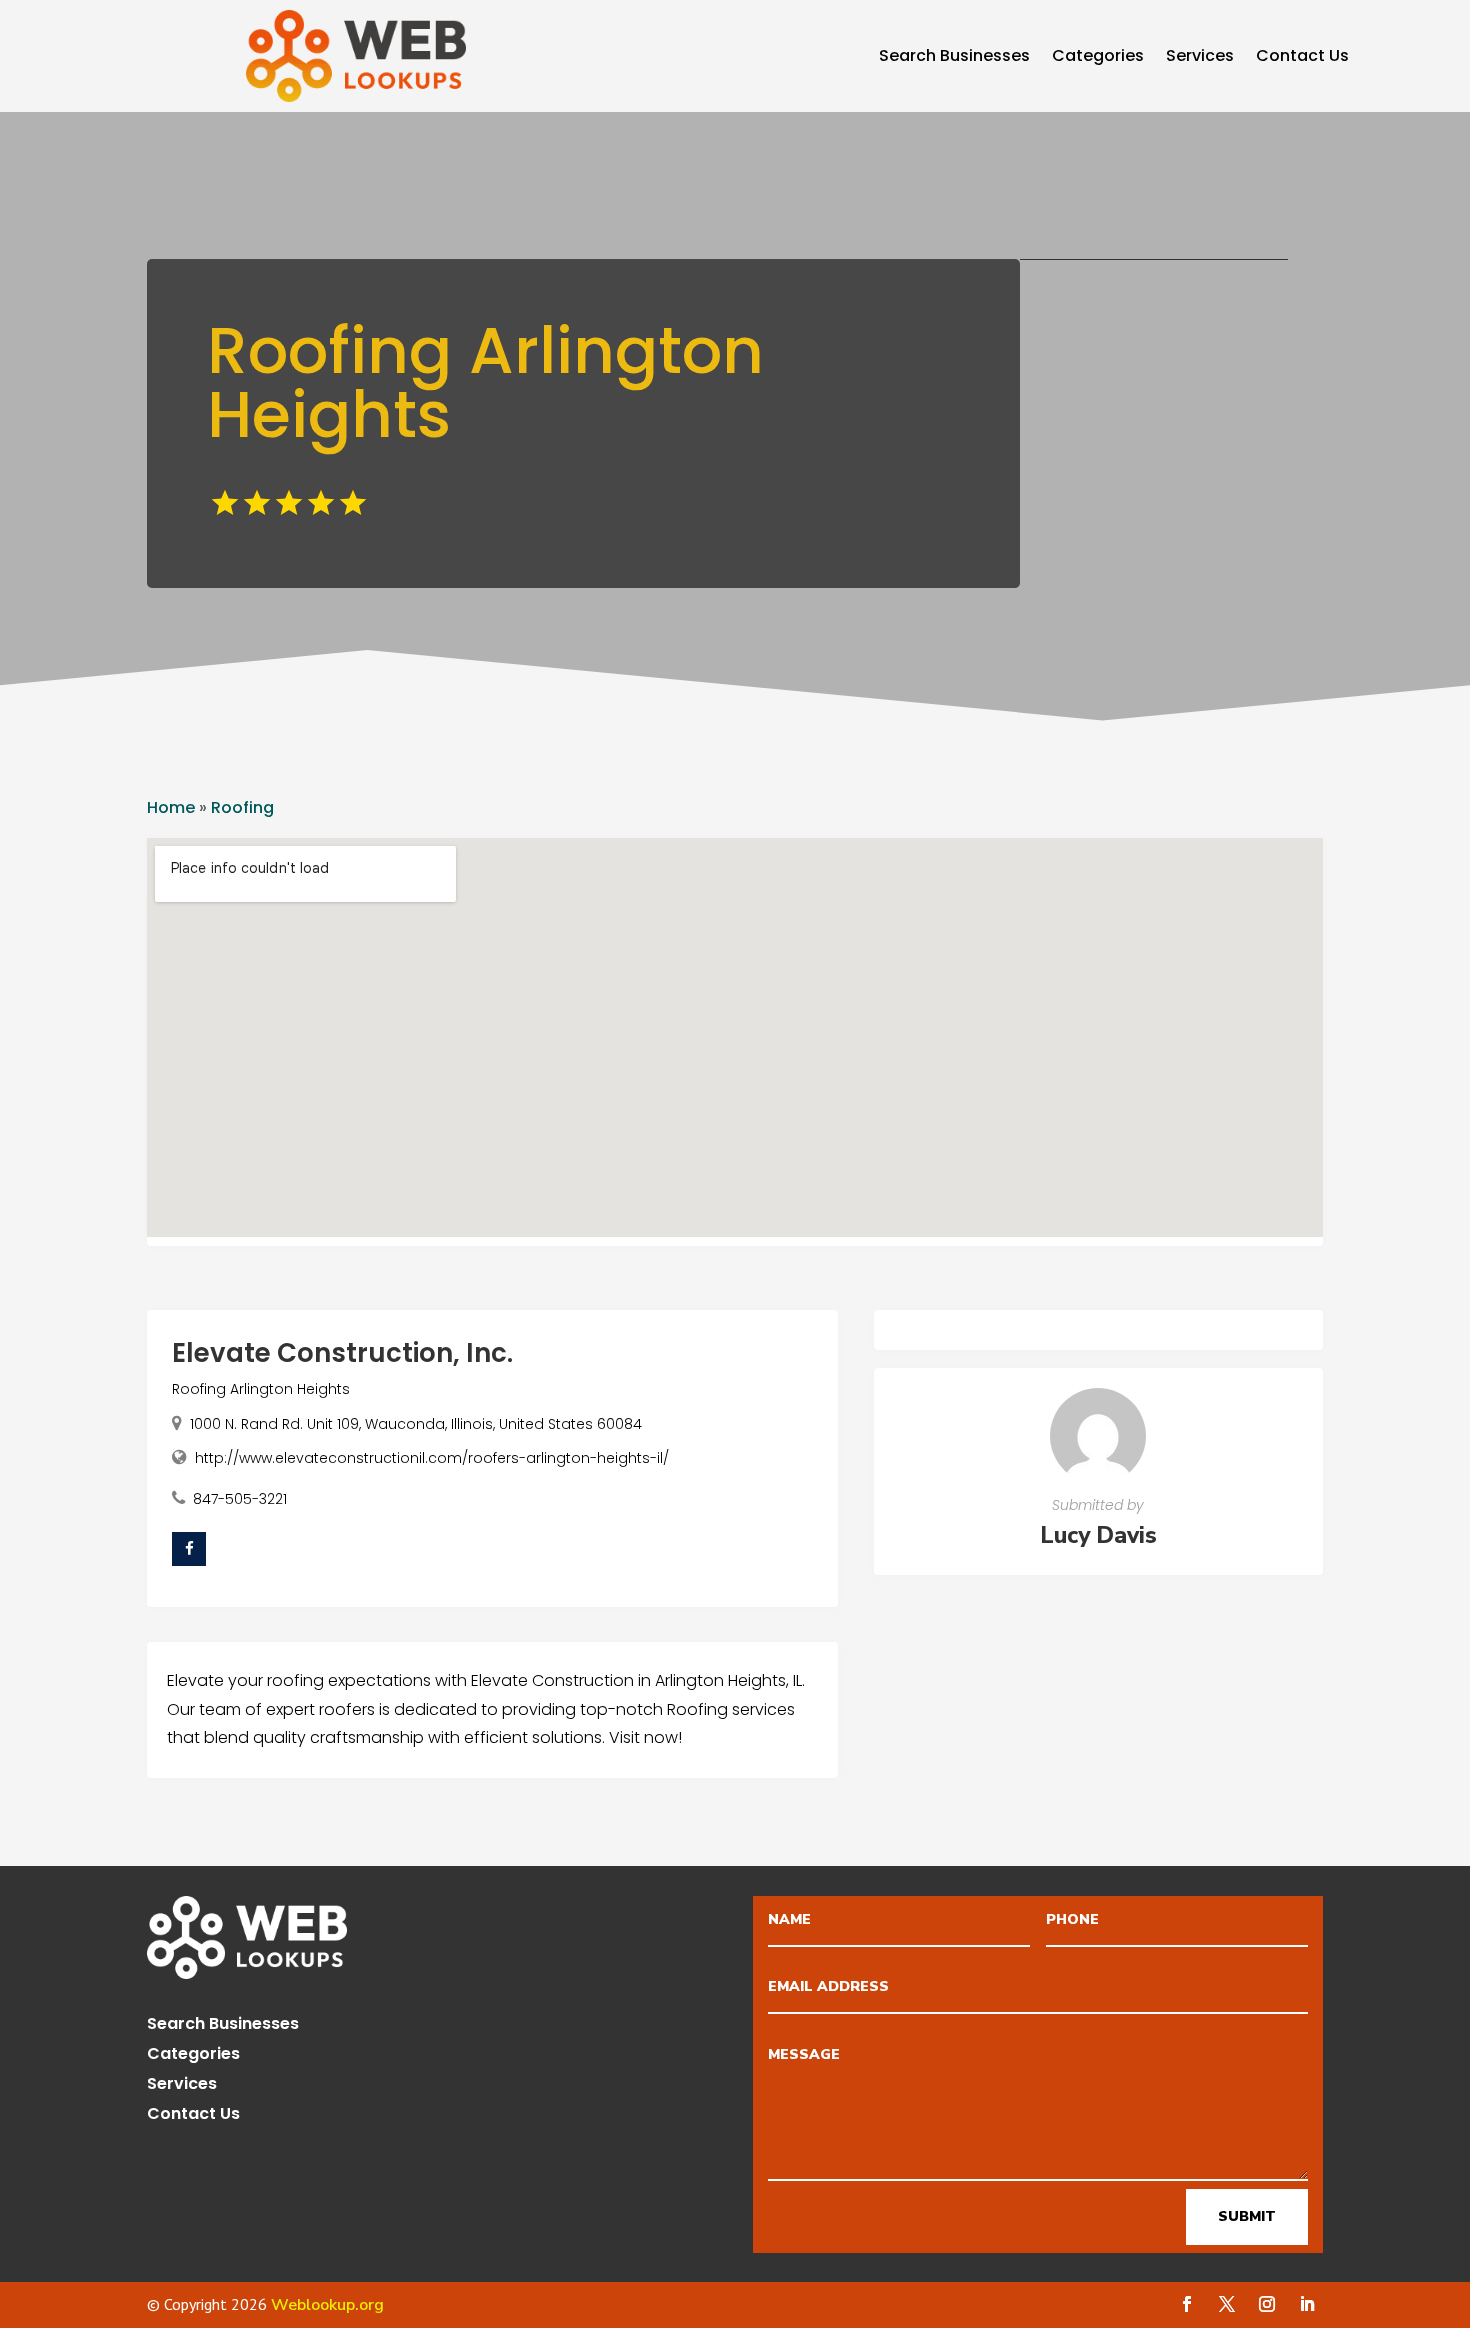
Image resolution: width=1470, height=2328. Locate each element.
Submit (1247, 2216)
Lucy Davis (1098, 1535)
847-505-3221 (240, 1499)
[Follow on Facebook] (1187, 2304)
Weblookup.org (327, 2305)
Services (1200, 58)
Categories (1098, 58)
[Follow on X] (1227, 2304)
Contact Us (1302, 58)
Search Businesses (954, 58)
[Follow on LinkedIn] (1307, 2304)
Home (171, 807)
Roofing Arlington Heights (261, 1389)
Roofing (242, 807)
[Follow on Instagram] (1267, 2304)
